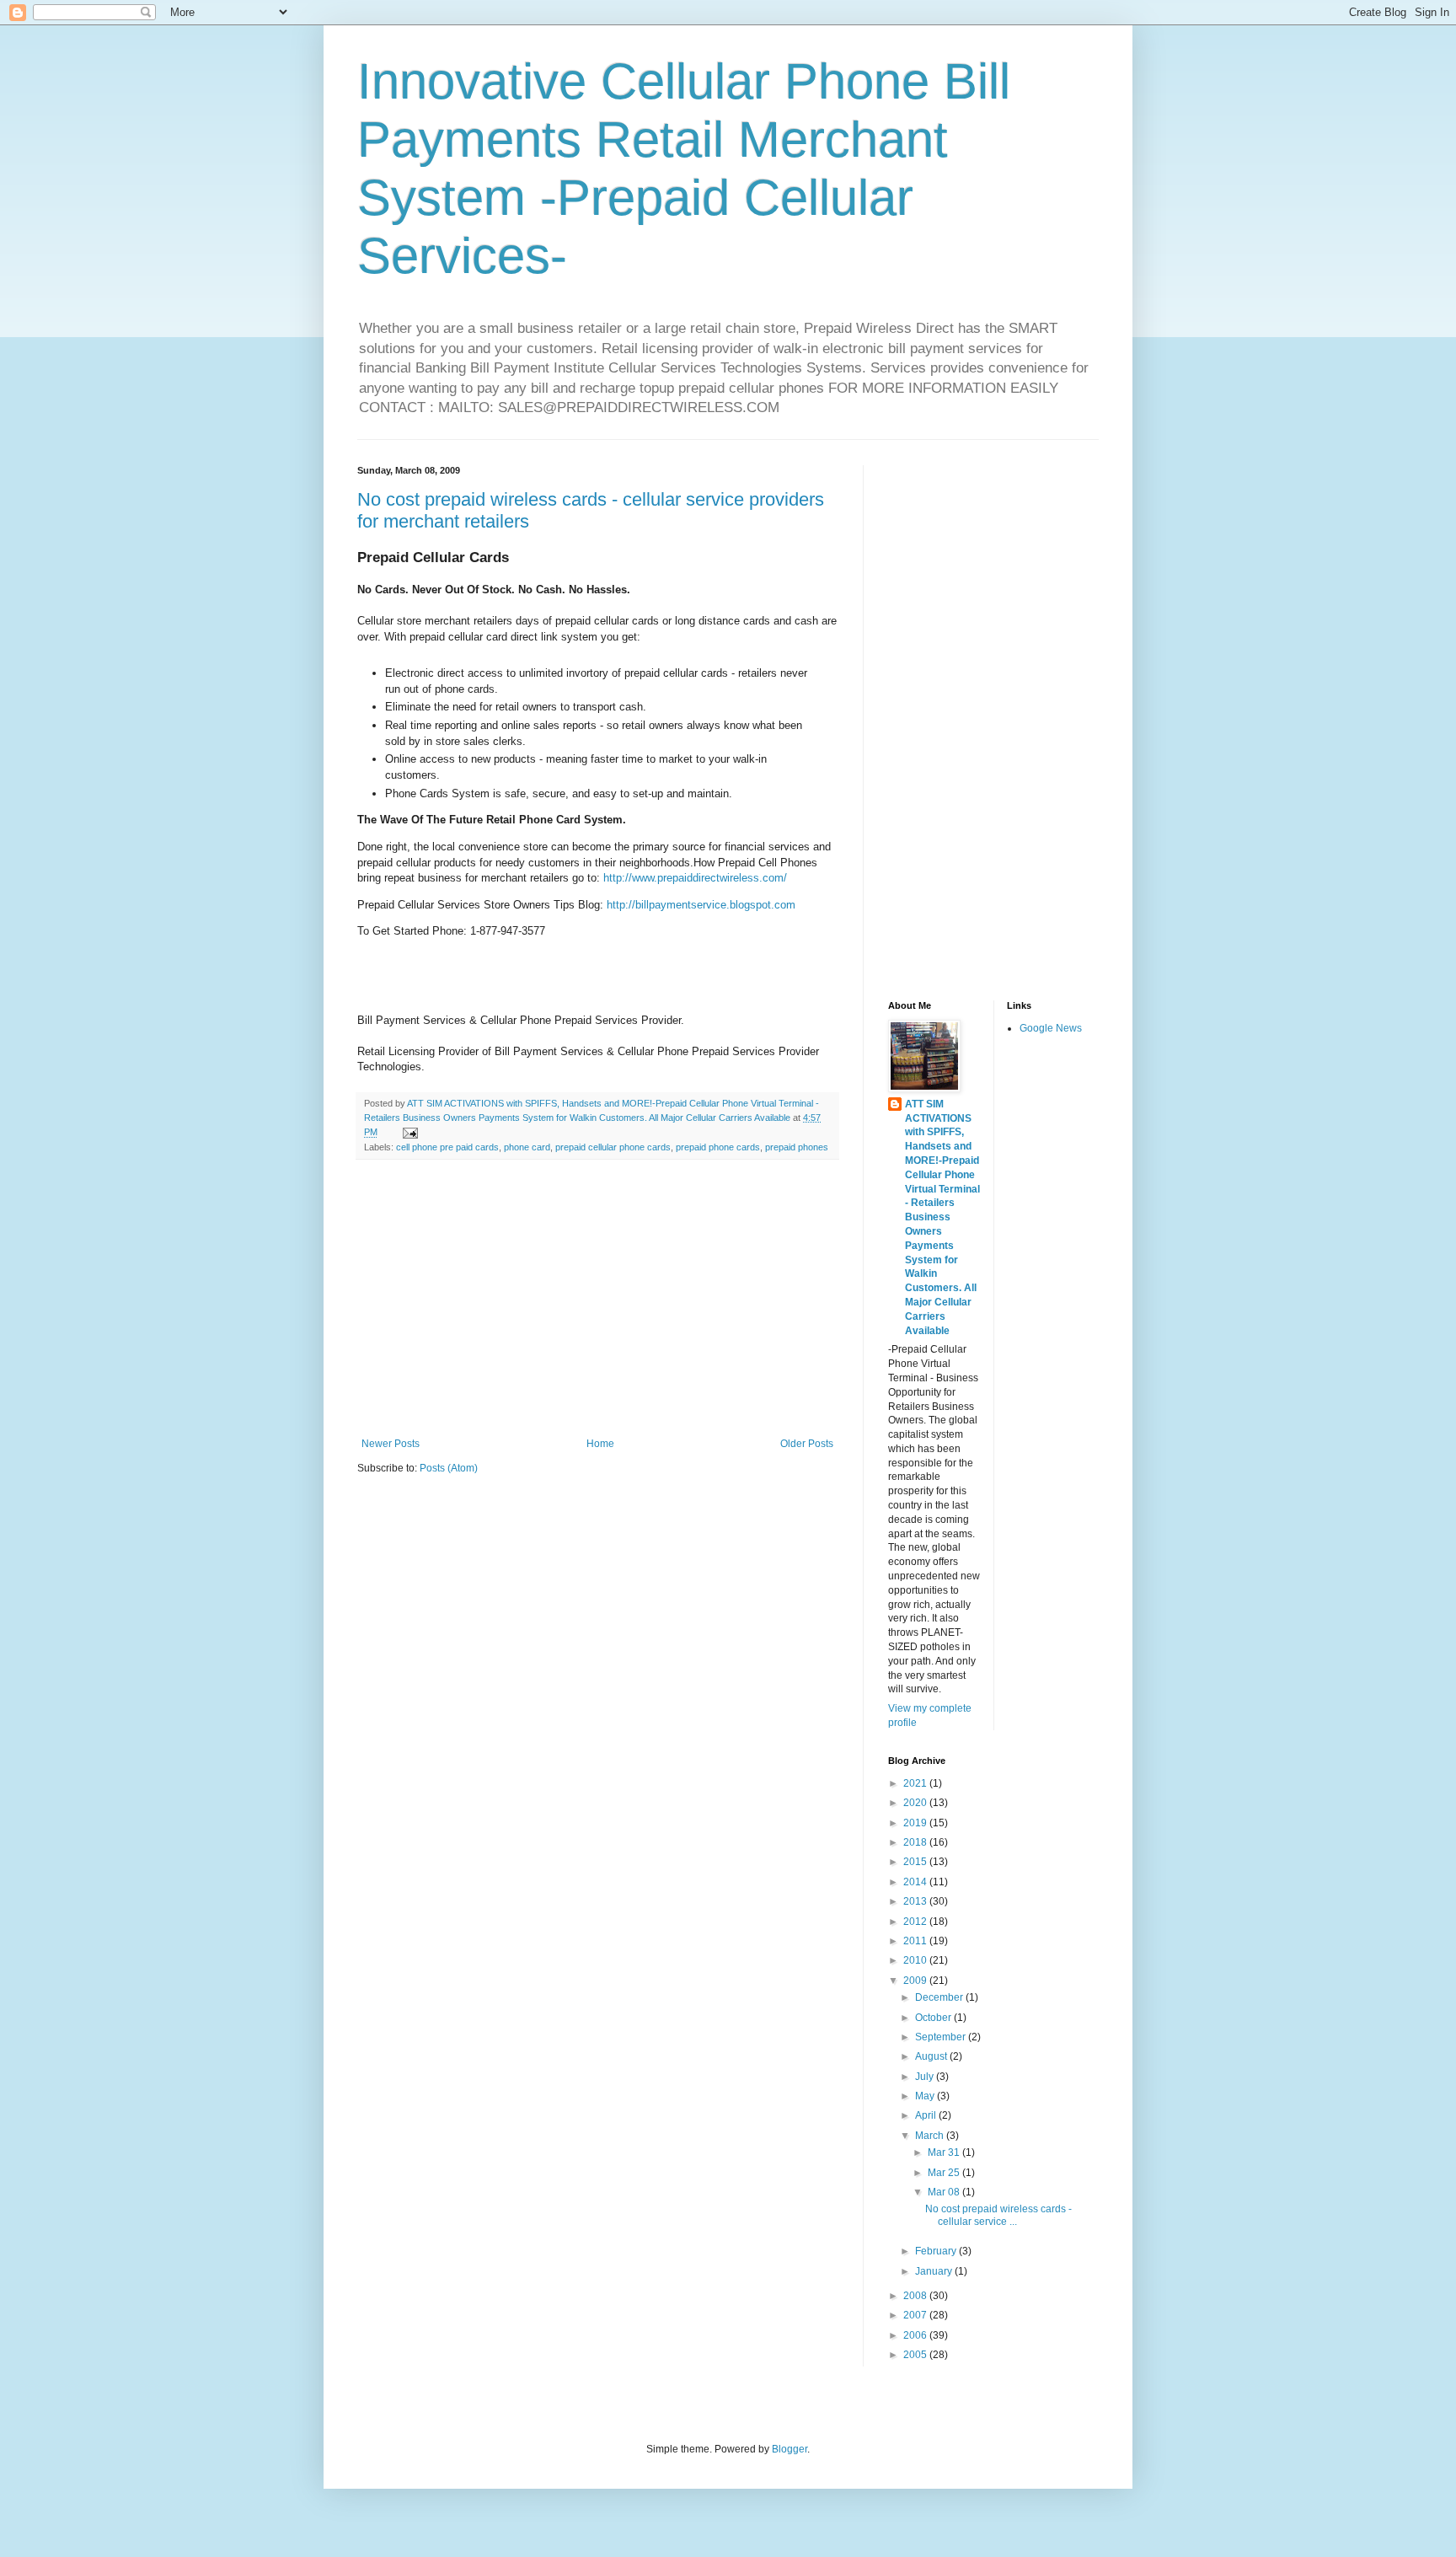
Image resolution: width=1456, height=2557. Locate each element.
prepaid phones (797, 1147)
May (926, 2096)
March (931, 2136)
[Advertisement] (597, 1299)
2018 (916, 1842)
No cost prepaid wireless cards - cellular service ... (998, 2215)
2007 (916, 2315)
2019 (916, 1823)
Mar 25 (945, 2173)
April (927, 2115)
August (932, 2056)
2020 (916, 1803)
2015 (916, 1862)
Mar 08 (945, 2192)
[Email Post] (409, 1132)
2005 (916, 2355)
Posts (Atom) (449, 1468)
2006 (916, 2335)
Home (600, 1444)
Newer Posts (391, 1444)
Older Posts (807, 1444)
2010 (916, 1960)
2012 (916, 1922)
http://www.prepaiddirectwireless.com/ (695, 878)
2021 (916, 1783)
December (940, 1997)
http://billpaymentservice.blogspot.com (701, 905)
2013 (916, 1901)
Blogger (790, 2449)
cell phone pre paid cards (447, 1147)
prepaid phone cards (718, 1147)
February (937, 2251)
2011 (916, 1941)
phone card (527, 1147)
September (942, 2037)
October (934, 2018)
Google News (1051, 1028)
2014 (916, 1882)
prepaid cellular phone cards (613, 1147)
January (935, 2271)
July (926, 2077)
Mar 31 (945, 2152)
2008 (916, 2296)
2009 (916, 1981)
